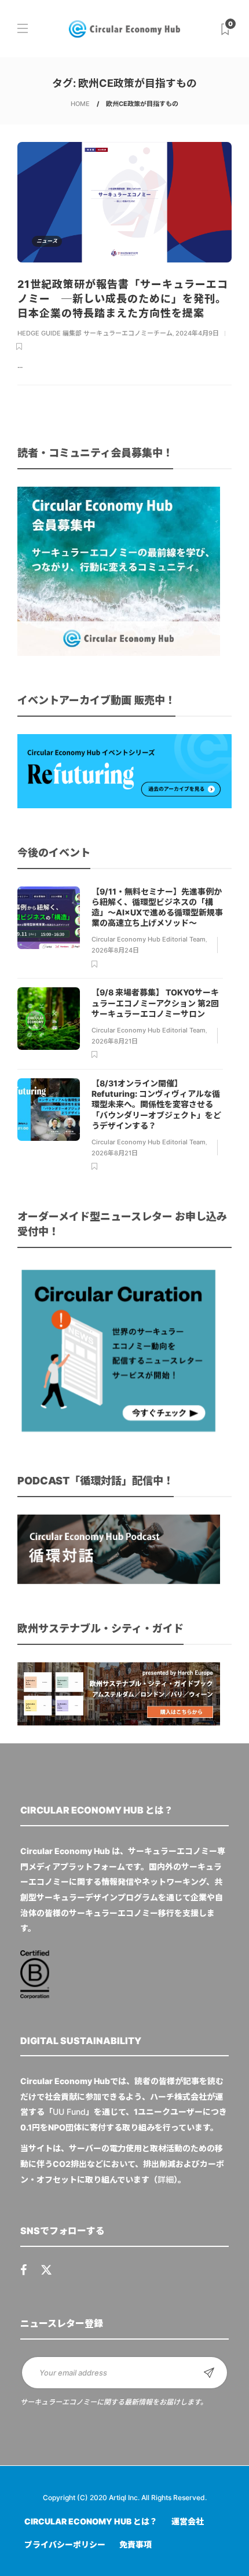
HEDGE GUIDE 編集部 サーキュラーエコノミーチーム (95, 333)
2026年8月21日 (115, 1041)
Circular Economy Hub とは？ (91, 2521)
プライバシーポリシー (65, 2544)
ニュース (47, 241)
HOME (80, 104)
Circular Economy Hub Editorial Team (149, 939)
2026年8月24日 (115, 950)
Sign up (209, 2373)
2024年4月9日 (197, 333)
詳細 (166, 2179)
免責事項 (136, 2544)
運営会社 (188, 2521)
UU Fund (69, 2112)
